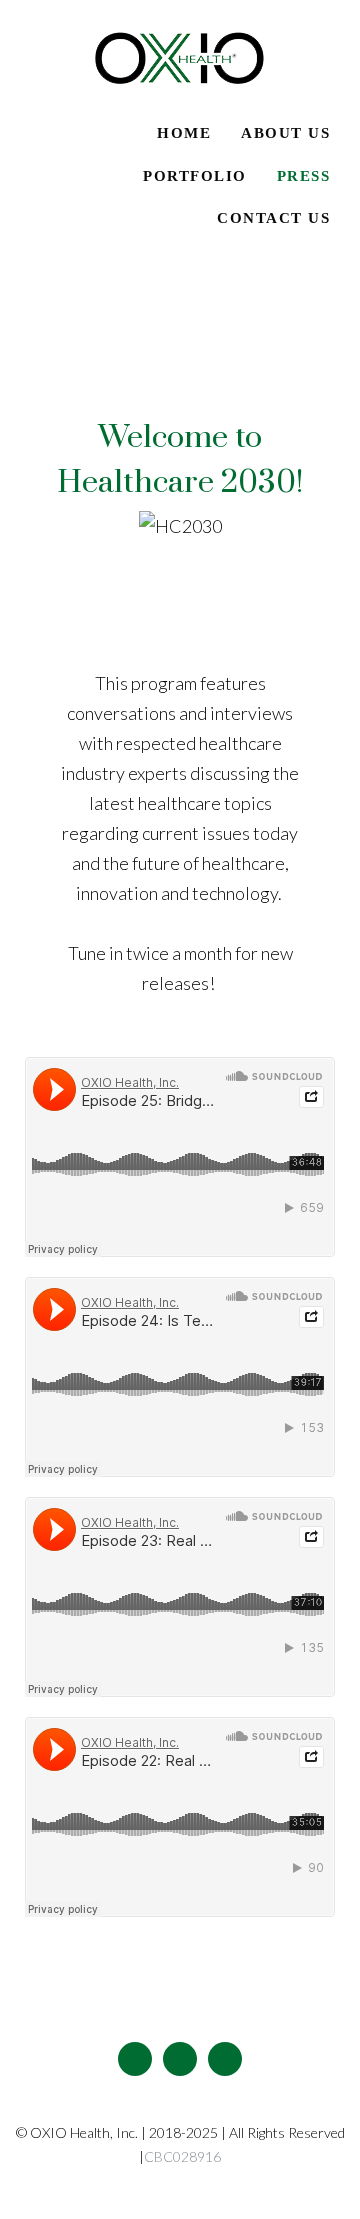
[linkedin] (225, 2059)
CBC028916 (182, 2156)
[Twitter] (180, 2059)
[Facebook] (135, 2059)
